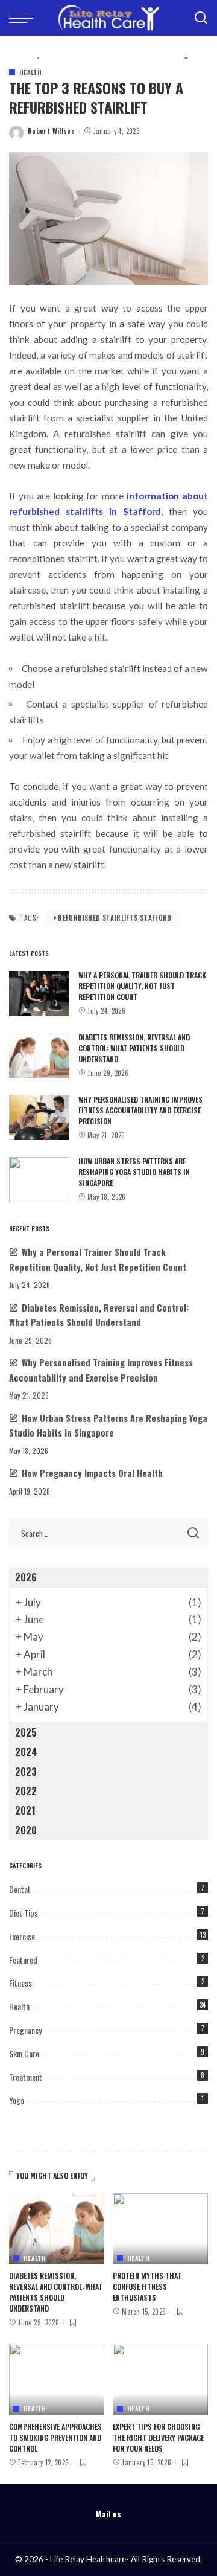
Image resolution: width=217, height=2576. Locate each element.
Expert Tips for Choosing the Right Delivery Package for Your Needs (158, 2437)
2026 (26, 1577)
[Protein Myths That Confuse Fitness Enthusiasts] (160, 2229)
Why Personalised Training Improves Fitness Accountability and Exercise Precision (140, 1110)
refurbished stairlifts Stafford (115, 918)
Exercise (22, 1936)
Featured (23, 1960)
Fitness (20, 1983)
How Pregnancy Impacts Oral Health (92, 1473)
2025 (26, 1732)
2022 (26, 1791)
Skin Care (24, 2053)
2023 (26, 1772)
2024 (26, 1752)
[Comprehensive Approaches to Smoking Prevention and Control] (57, 2379)
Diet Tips (24, 1913)
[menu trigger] (24, 18)
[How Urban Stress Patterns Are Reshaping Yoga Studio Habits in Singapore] (39, 1180)
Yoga (17, 2100)
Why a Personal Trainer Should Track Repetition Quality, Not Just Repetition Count (142, 986)
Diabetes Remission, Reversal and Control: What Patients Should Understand (134, 1048)
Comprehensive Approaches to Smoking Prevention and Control (55, 2437)
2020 (26, 1830)
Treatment (26, 2077)
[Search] (201, 18)
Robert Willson (51, 131)
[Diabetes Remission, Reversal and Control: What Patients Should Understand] (39, 1055)
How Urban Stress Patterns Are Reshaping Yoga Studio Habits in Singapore (134, 1172)
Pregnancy (25, 2030)
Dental (19, 1889)
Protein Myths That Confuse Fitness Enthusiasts (147, 2286)
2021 (25, 1810)
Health (30, 72)
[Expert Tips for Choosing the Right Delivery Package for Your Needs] (160, 2379)
